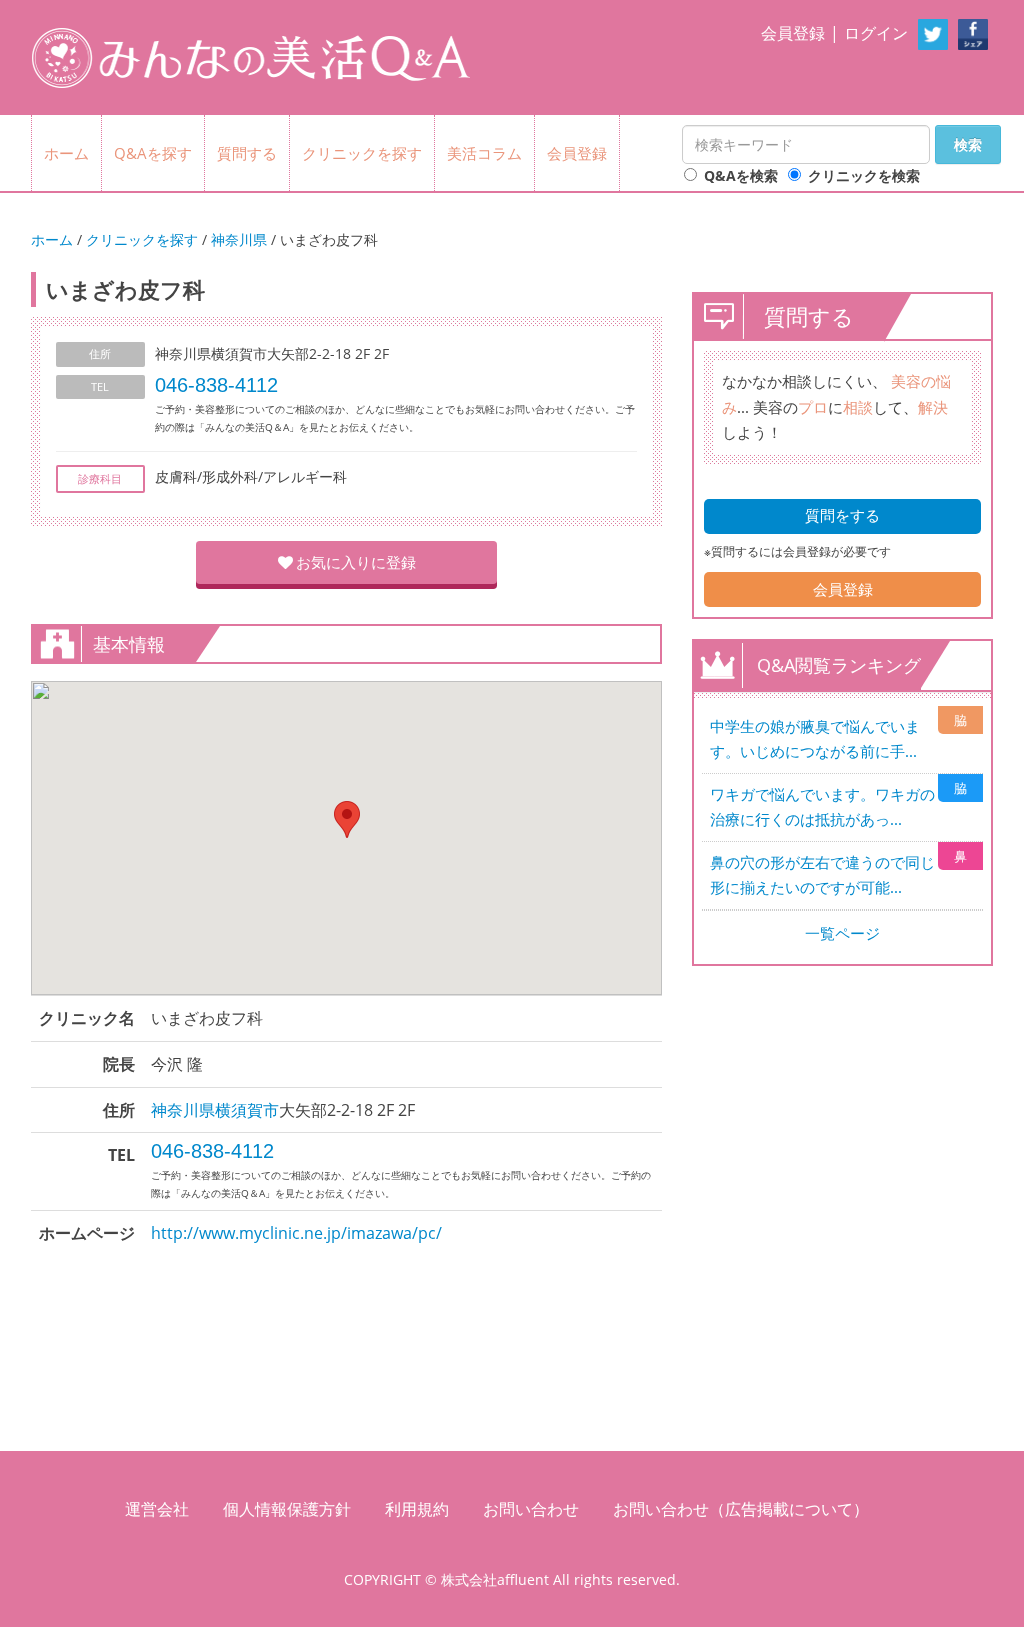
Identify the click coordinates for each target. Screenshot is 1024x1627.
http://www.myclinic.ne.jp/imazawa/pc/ (296, 1233)
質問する (247, 153)
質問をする (842, 515)
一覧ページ (842, 933)
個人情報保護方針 (287, 1509)
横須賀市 (247, 1110)
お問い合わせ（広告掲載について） (741, 1509)
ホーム (66, 153)
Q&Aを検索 (741, 175)
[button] (347, 819)
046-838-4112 (216, 385)
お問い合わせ (531, 1509)
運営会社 (157, 1509)
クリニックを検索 (864, 175)
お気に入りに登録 (356, 562)
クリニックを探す (362, 153)
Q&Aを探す (153, 153)
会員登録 (793, 33)
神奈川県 (239, 239)
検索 (968, 144)
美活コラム (484, 153)
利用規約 (417, 1509)
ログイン (876, 33)
